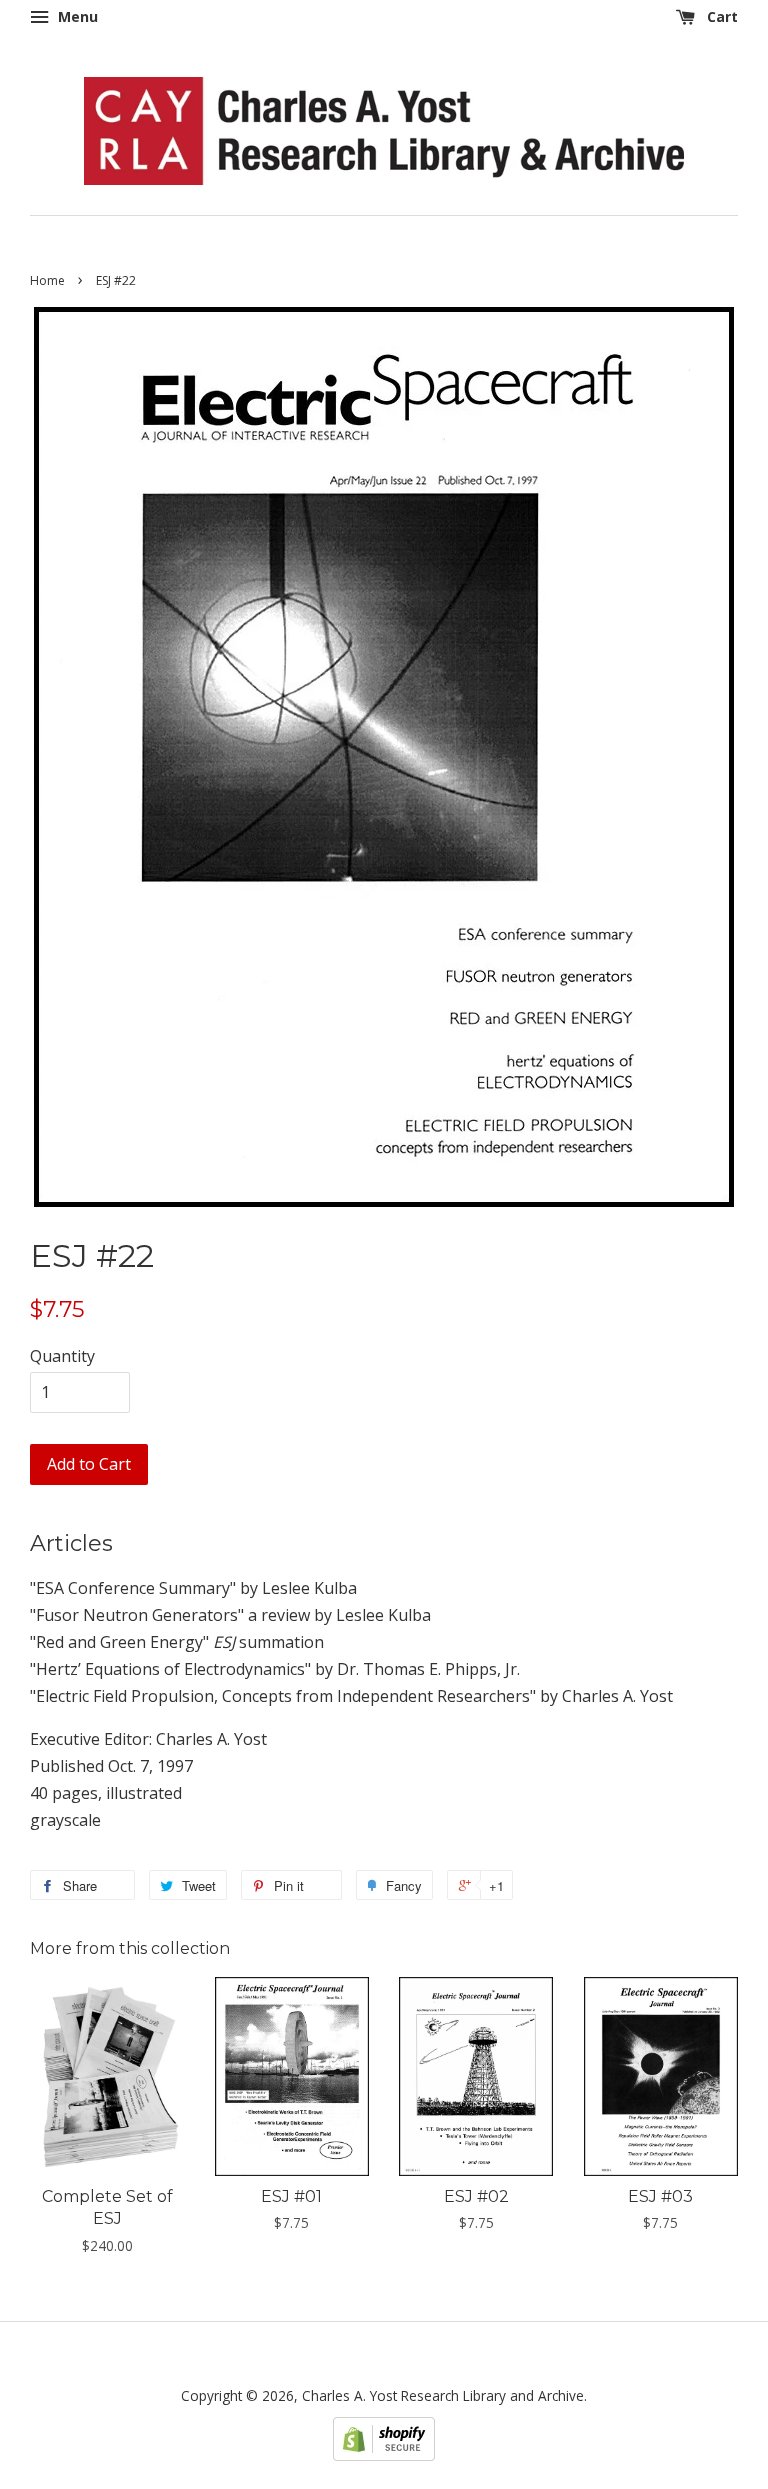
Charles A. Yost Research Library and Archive (443, 2395)
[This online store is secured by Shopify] (384, 2455)
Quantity (62, 1356)
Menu (76, 16)
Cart (720, 16)
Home (47, 280)
